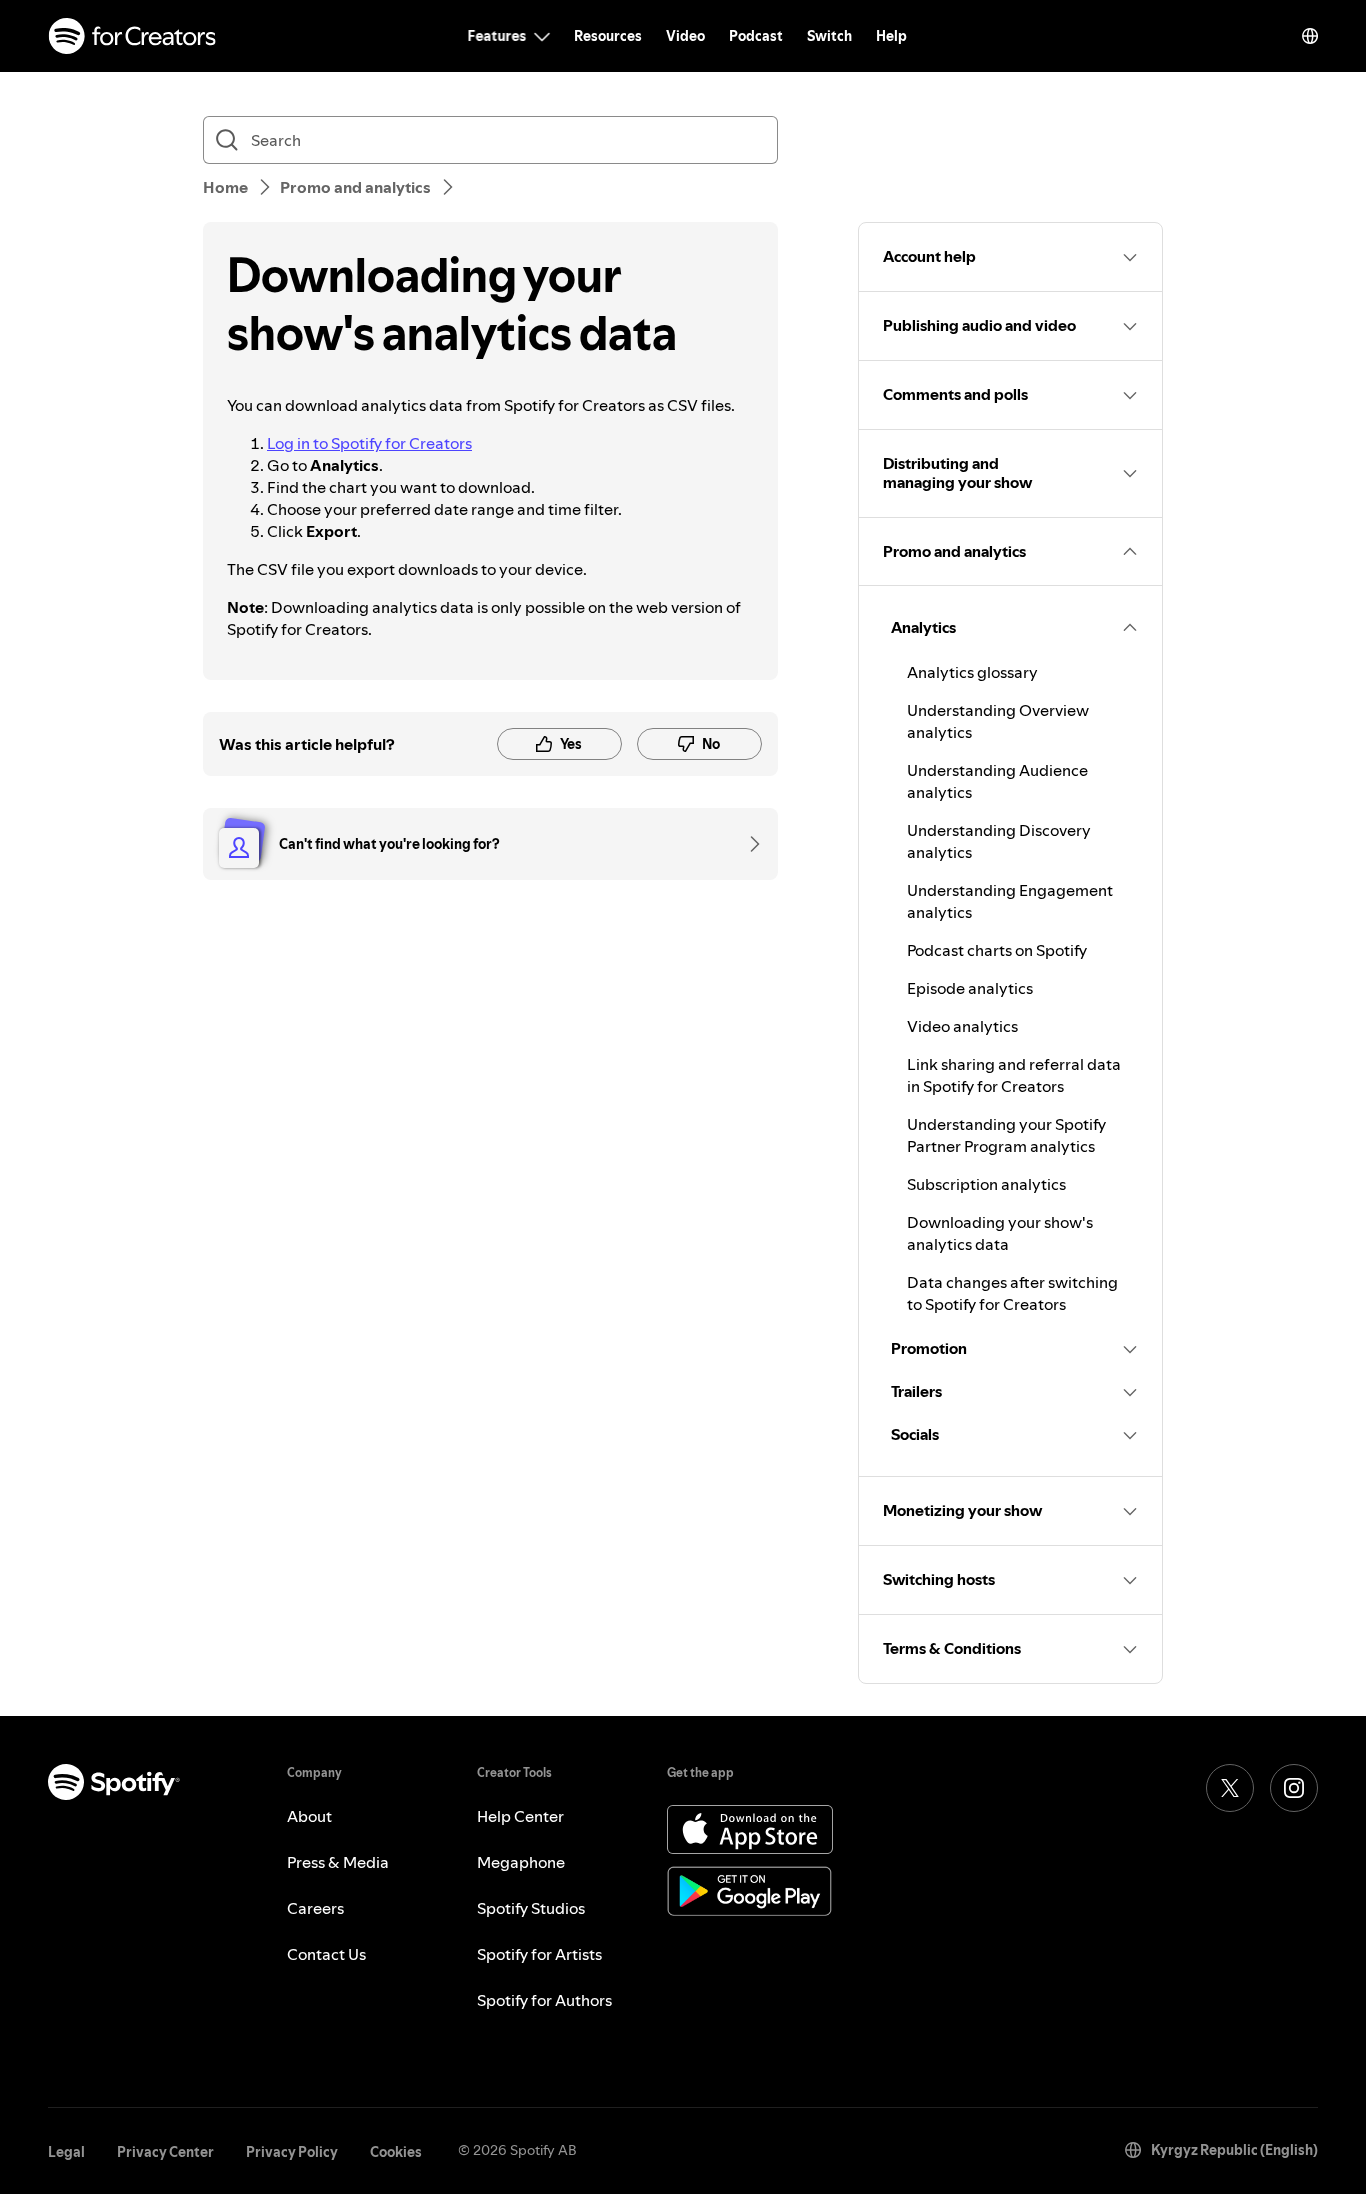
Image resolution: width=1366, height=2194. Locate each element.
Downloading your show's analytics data (1000, 1233)
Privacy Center (165, 2152)
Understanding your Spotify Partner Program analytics (1006, 1135)
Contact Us (326, 1954)
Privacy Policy (292, 2152)
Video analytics (962, 1026)
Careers (315, 1908)
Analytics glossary (972, 672)
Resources (608, 36)
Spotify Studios (531, 1908)
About (309, 1816)
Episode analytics (970, 988)
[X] (1230, 1788)
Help (891, 36)
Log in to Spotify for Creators (369, 443)
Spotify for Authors (544, 2000)
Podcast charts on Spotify (997, 950)
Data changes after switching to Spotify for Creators (1012, 1293)
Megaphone (521, 1862)
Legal (66, 2152)
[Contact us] (748, 844)
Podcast (756, 36)
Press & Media (338, 1862)
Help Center (520, 1816)
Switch (829, 36)
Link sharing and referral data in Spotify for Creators (1014, 1075)
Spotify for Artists (539, 1954)
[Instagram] (1294, 1788)
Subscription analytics (986, 1184)
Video (685, 36)
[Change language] (1310, 36)
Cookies (396, 2152)
